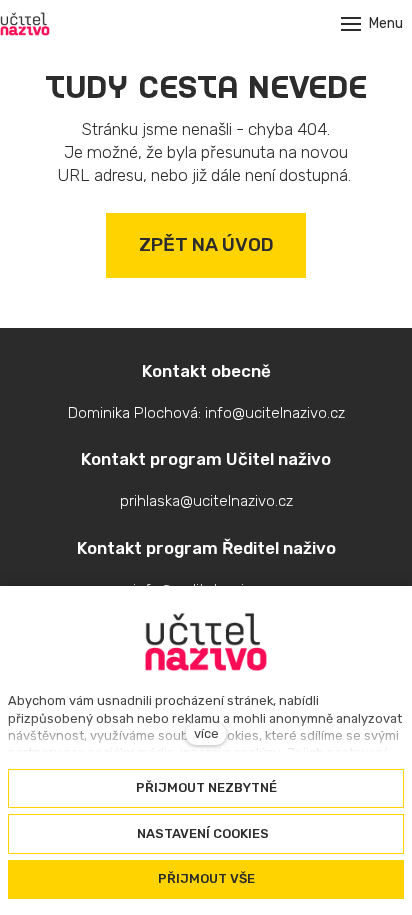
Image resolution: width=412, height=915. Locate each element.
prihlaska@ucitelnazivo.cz (206, 501)
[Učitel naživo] (25, 24)
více (206, 733)
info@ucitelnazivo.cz (275, 413)
